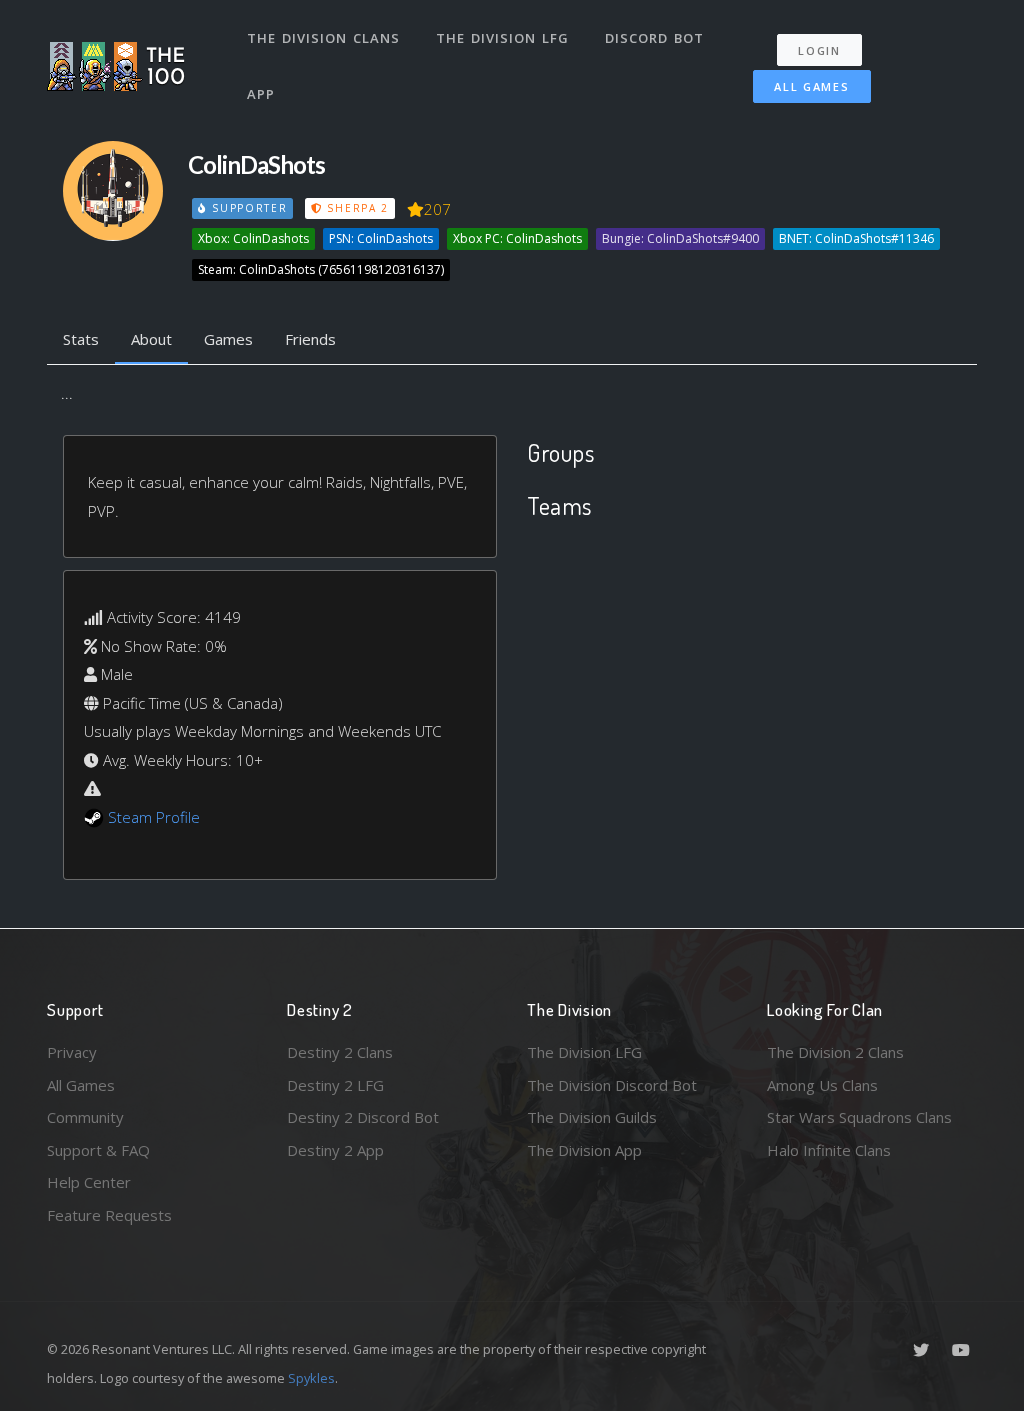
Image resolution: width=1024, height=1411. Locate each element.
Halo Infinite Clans (829, 1150)
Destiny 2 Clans (340, 1052)
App (261, 94)
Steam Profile (154, 817)
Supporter (247, 208)
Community (85, 1117)
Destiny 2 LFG (335, 1085)
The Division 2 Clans (835, 1052)
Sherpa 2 (356, 208)
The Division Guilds (592, 1117)
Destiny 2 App (335, 1150)
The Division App (584, 1150)
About (151, 339)
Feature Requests (109, 1215)
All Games (811, 86)
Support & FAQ (98, 1150)
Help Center (89, 1182)
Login (819, 50)
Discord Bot (654, 38)
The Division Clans (323, 38)
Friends (310, 339)
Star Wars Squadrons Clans (859, 1117)
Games (228, 339)
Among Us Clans (822, 1085)
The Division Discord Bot (612, 1085)
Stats (81, 339)
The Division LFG (502, 38)
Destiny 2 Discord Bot (363, 1117)
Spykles (311, 1378)
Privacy (72, 1052)
